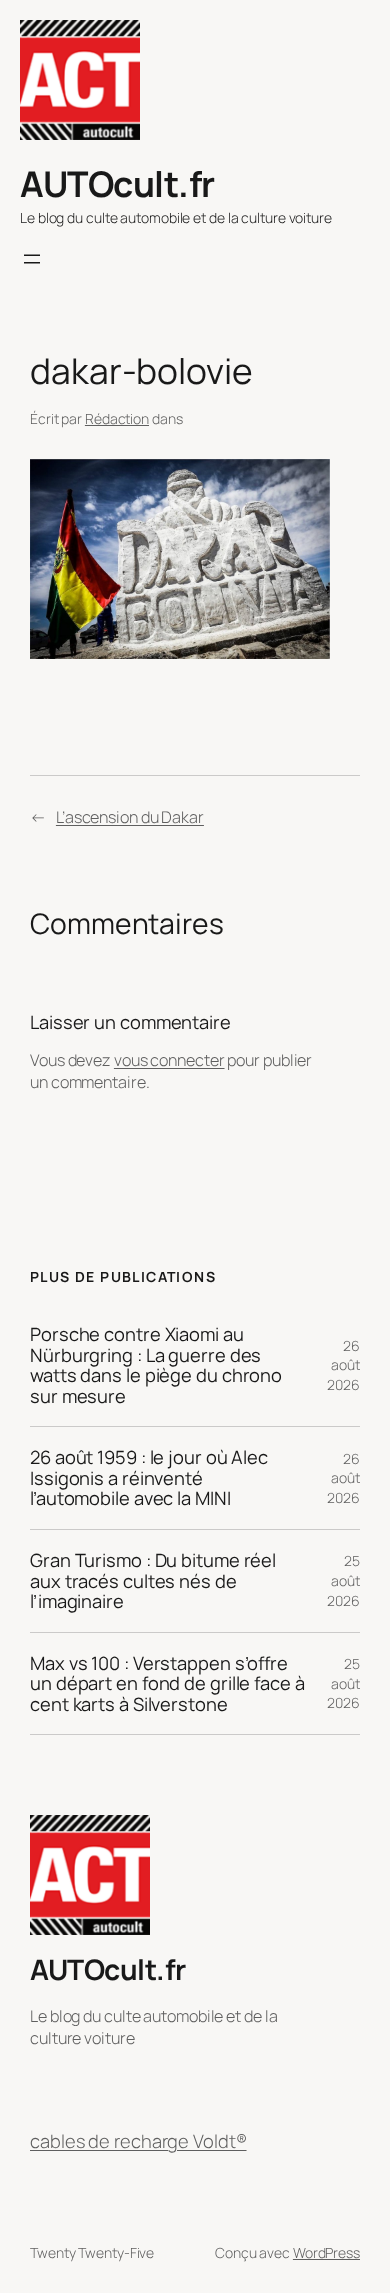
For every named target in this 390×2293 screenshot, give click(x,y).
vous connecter (169, 1060)
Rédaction (117, 418)
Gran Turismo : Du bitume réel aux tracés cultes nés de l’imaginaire (153, 1581)
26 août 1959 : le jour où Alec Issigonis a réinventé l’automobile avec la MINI (149, 1478)
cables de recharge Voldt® (138, 2141)
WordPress (326, 2252)
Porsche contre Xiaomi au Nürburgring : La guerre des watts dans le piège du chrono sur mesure (156, 1365)
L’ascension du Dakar (130, 817)
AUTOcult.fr (117, 183)
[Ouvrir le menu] (32, 259)
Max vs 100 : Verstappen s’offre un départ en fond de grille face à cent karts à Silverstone (167, 1684)
